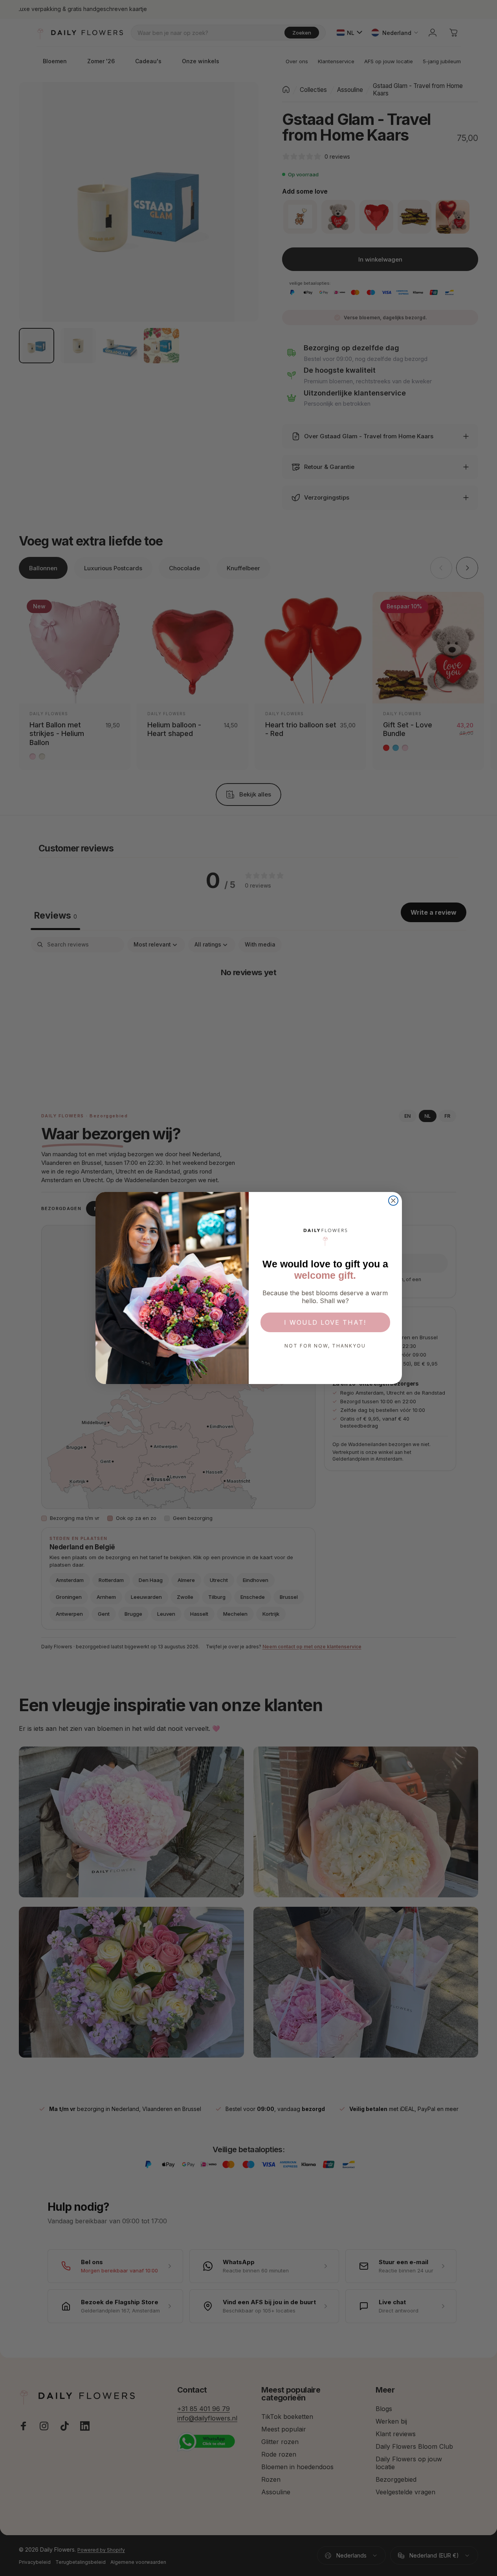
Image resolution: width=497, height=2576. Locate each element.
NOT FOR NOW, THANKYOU (325, 1346)
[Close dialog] (393, 1201)
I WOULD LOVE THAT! (325, 1322)
